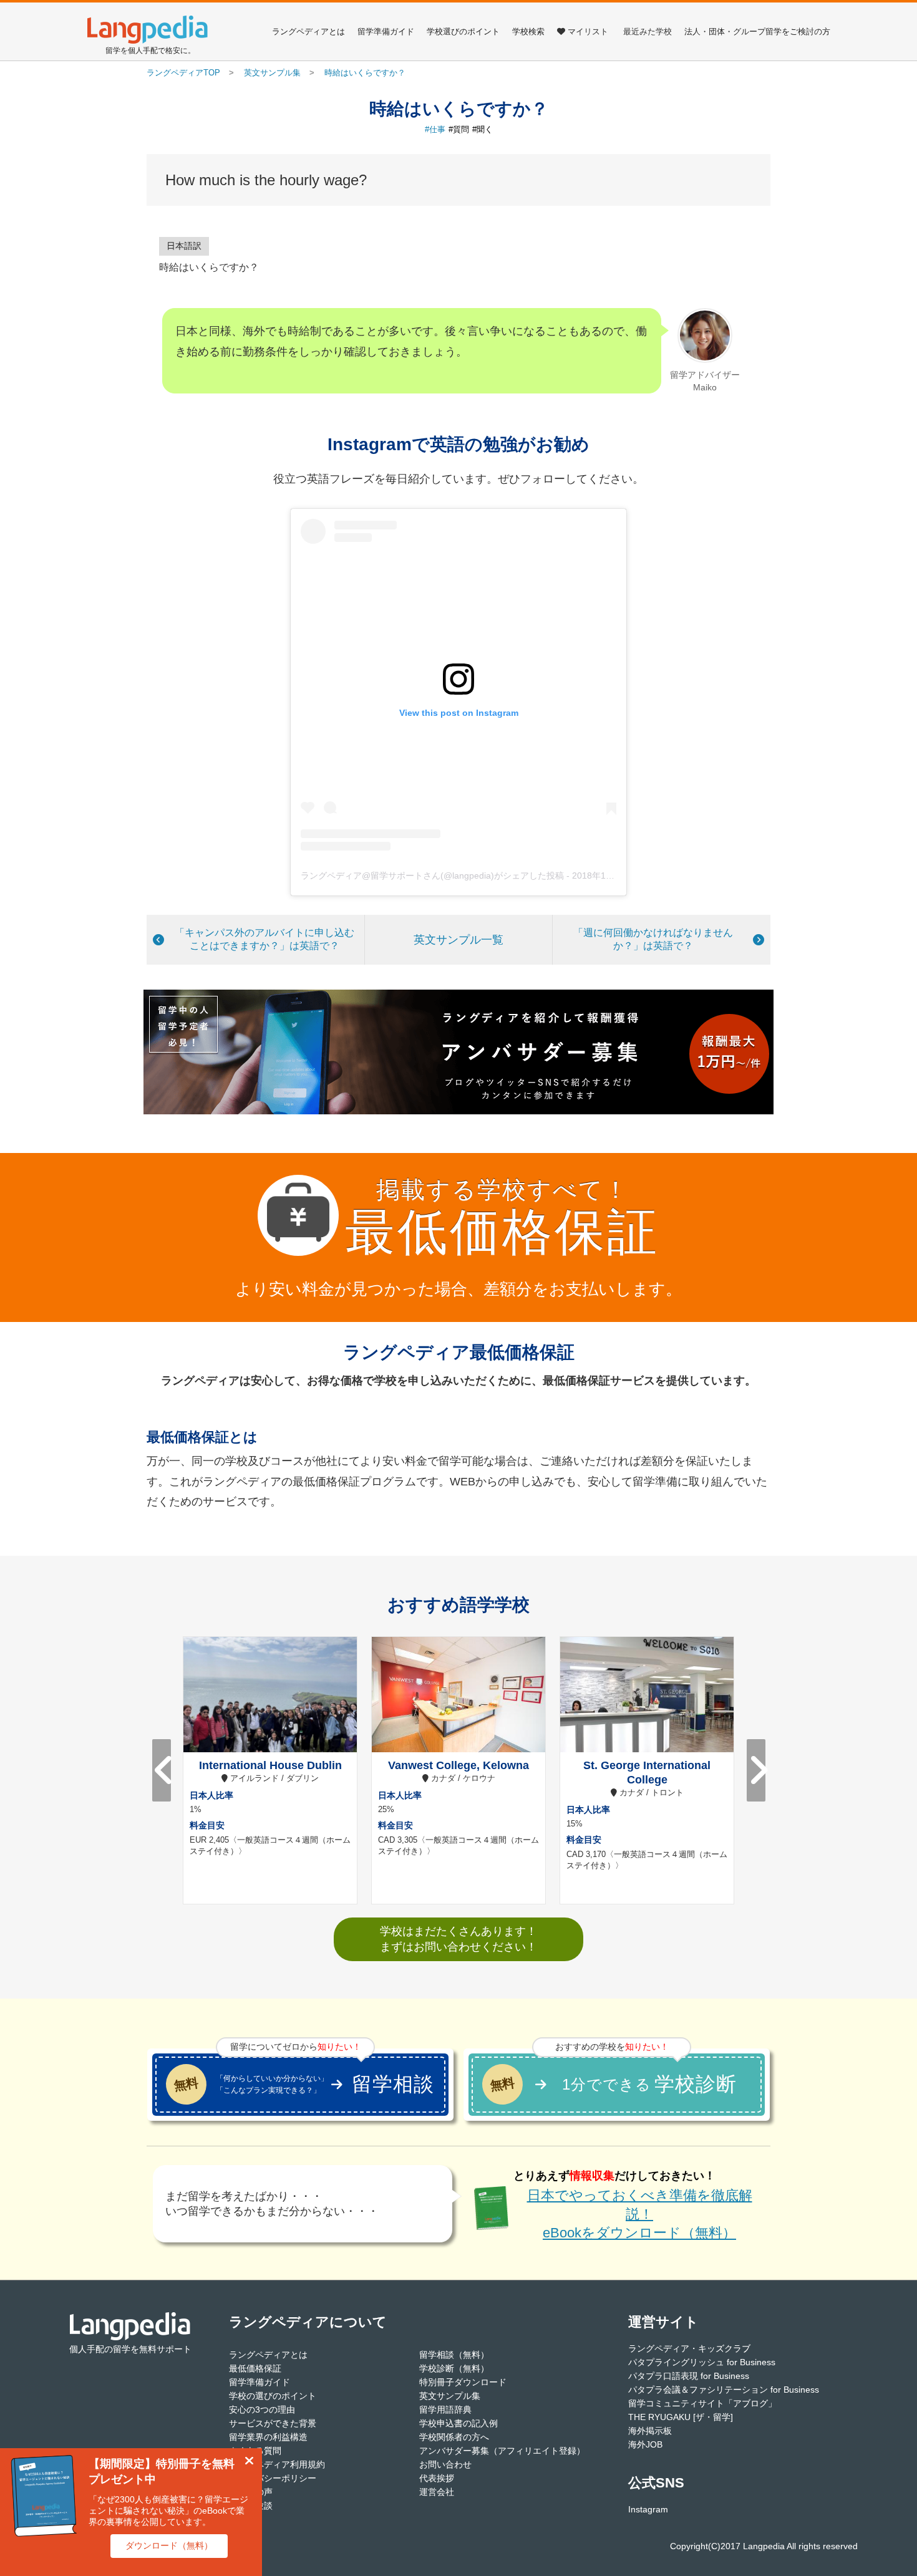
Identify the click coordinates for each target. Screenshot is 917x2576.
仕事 (437, 129)
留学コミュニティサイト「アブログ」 (702, 2403)
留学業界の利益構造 (268, 2437)
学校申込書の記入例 (458, 2423)
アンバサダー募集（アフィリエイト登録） (502, 2451)
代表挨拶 (437, 2478)
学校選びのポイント (463, 31)
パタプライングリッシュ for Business (702, 2362)
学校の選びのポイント (273, 2396)
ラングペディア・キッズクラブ (689, 2348)
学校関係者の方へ (454, 2437)
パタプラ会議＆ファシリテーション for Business (724, 2390)
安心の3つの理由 (262, 2410)
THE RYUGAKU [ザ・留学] (681, 2417)
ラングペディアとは (308, 31)
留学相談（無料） (454, 2355)
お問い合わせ (445, 2464)
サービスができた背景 (273, 2423)
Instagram (648, 2509)
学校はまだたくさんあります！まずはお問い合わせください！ (458, 1939)
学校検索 (528, 31)
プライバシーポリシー (273, 2478)
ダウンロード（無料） (169, 2545)
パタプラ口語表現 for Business (689, 2376)
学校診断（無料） (454, 2368)
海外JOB (645, 2444)
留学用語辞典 (445, 2410)
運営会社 (437, 2492)
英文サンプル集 (450, 2396)
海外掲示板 (650, 2431)
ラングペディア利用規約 (277, 2464)
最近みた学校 (648, 31)
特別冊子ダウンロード (463, 2382)
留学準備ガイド (386, 31)
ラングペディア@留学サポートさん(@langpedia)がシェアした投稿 (432, 876)
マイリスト (588, 31)
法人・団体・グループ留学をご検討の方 (757, 31)
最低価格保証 (255, 2368)
